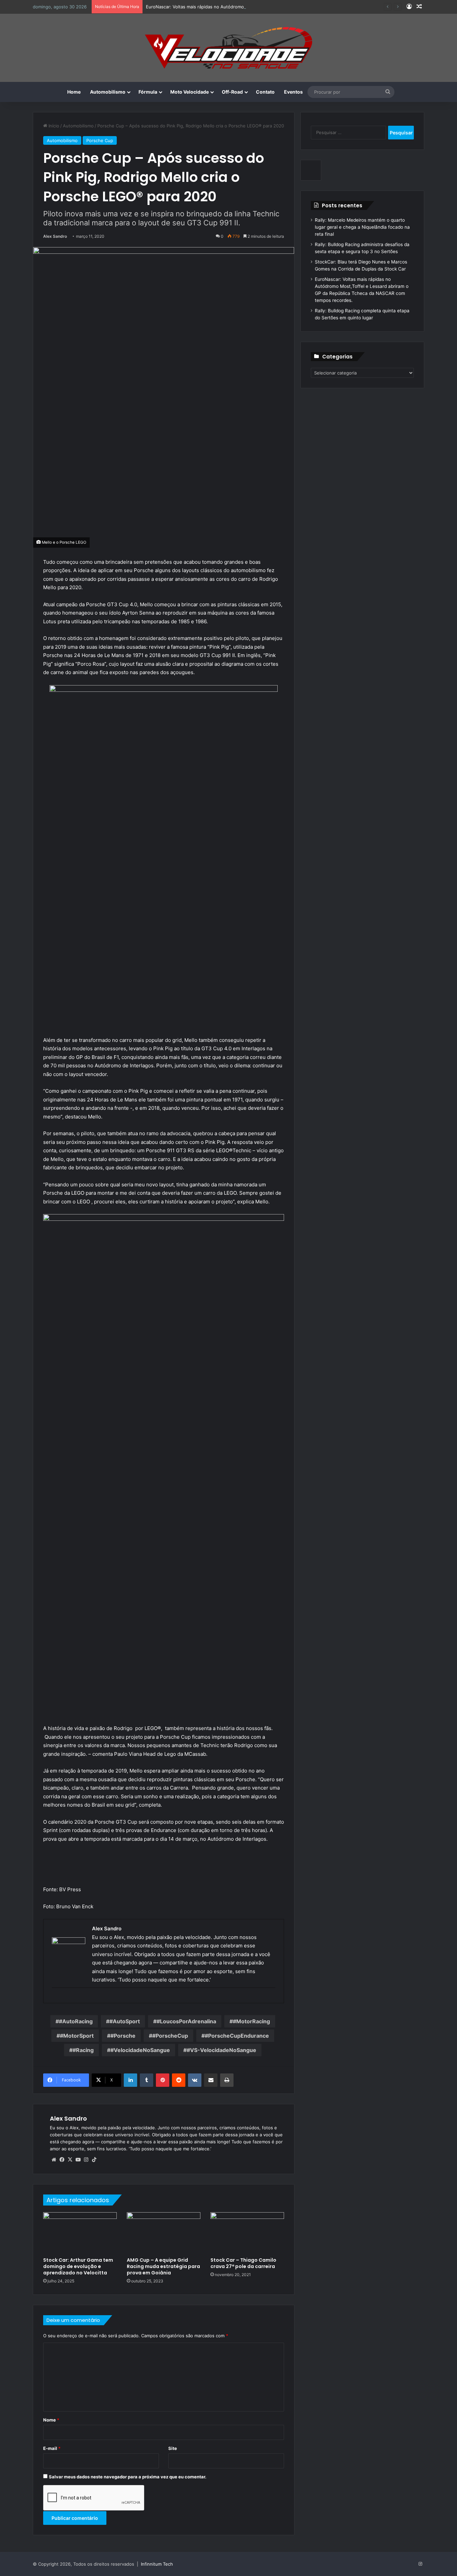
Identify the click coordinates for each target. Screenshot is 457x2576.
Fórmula (148, 92)
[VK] (195, 2080)
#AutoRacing (76, 2021)
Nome (51, 2420)
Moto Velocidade (190, 92)
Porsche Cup (100, 140)
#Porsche (123, 2036)
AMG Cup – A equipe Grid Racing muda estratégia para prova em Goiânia (163, 2266)
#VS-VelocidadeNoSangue (221, 2050)
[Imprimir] (227, 2080)
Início (53, 126)
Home (74, 92)
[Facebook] (62, 2160)
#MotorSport (77, 2036)
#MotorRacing (251, 2021)
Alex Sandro (55, 236)
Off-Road (232, 92)
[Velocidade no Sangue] (229, 48)
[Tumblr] (147, 2080)
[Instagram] (86, 2160)
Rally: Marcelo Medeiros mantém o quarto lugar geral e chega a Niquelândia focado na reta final (362, 227)
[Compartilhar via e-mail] (211, 2080)
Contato (265, 92)
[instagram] (56, 1999)
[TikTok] (94, 2160)
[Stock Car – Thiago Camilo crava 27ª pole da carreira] (247, 2233)
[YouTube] (78, 2160)
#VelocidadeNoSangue (140, 2050)
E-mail (52, 2448)
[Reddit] (179, 2080)
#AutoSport (125, 2021)
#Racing (83, 2050)
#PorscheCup (170, 2036)
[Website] (54, 2160)
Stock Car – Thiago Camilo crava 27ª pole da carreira (243, 2263)
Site (173, 2448)
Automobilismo (108, 92)
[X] (70, 2160)
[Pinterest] (163, 2080)
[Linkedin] (130, 2080)
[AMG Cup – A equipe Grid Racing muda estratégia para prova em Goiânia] (164, 2233)
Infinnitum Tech (157, 2564)
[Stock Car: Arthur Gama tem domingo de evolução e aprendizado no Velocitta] (80, 2233)
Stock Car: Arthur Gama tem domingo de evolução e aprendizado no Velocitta (78, 2266)
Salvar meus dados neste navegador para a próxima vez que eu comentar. (128, 2477)
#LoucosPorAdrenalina (186, 2021)
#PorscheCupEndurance (237, 2036)
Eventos (293, 92)
